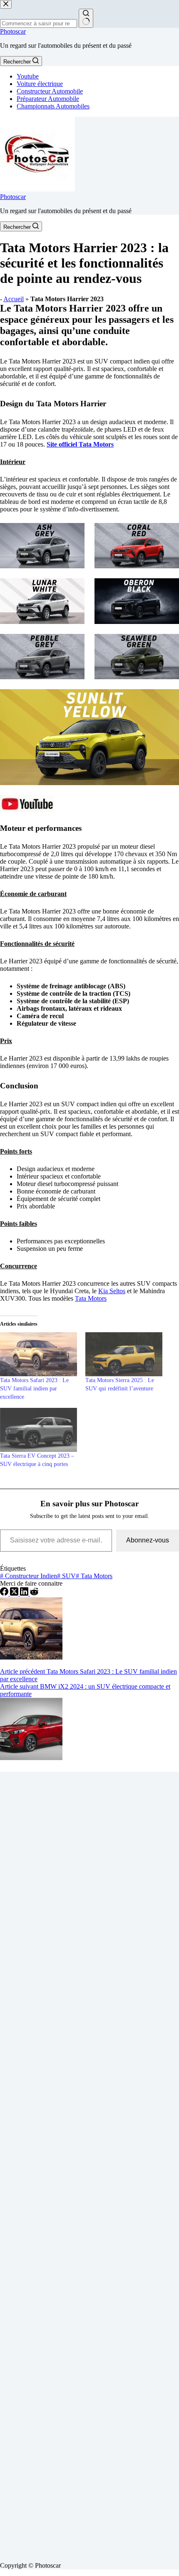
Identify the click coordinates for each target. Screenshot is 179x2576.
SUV (66, 1576)
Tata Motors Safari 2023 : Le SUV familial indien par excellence (34, 1389)
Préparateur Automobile (48, 99)
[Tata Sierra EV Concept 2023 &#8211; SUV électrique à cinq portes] (39, 1430)
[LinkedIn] (25, 1593)
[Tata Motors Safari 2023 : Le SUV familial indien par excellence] (39, 1354)
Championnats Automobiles (53, 106)
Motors (103, 444)
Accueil (14, 299)
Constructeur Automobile (50, 91)
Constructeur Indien (29, 1576)
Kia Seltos (112, 1291)
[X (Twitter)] (15, 1593)
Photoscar (13, 31)
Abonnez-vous (148, 1540)
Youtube (28, 76)
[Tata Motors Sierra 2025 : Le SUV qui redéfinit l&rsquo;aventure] (124, 1354)
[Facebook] (5, 1593)
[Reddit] (34, 1593)
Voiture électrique (40, 84)
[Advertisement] (89, 2163)
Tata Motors (91, 1298)
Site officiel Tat (67, 444)
